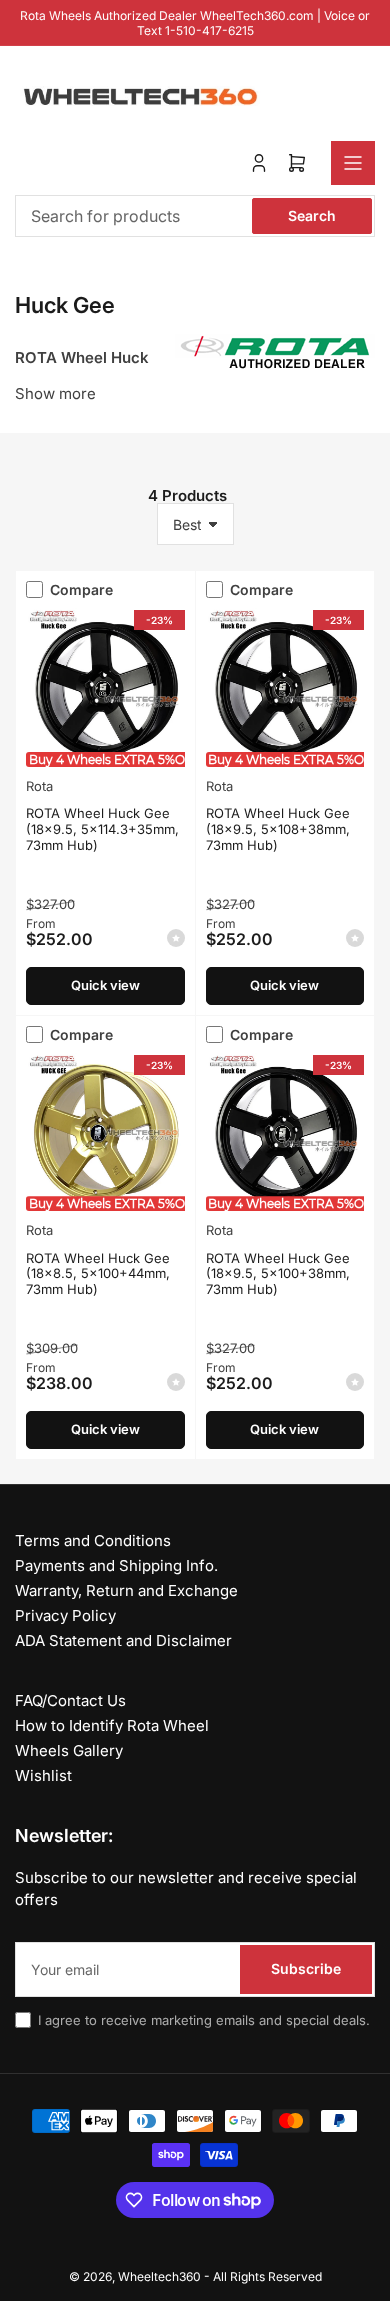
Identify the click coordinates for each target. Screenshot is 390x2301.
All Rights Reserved (267, 2276)
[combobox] (195, 216)
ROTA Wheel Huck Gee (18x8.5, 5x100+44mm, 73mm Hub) (98, 1273)
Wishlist (43, 1775)
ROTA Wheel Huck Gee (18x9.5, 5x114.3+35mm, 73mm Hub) (102, 828)
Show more (55, 393)
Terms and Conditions (93, 1540)
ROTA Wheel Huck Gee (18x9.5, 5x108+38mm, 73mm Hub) (278, 828)
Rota (39, 786)
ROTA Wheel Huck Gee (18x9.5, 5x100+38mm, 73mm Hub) (278, 1273)
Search (312, 215)
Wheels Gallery (69, 1750)
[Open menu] (353, 163)
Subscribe (306, 1968)
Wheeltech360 (159, 2276)
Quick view (105, 985)
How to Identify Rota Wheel (112, 1725)
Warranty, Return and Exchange (126, 1590)
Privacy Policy (65, 1615)
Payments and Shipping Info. (116, 1565)
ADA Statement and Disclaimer (123, 1640)
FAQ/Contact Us (70, 1700)
